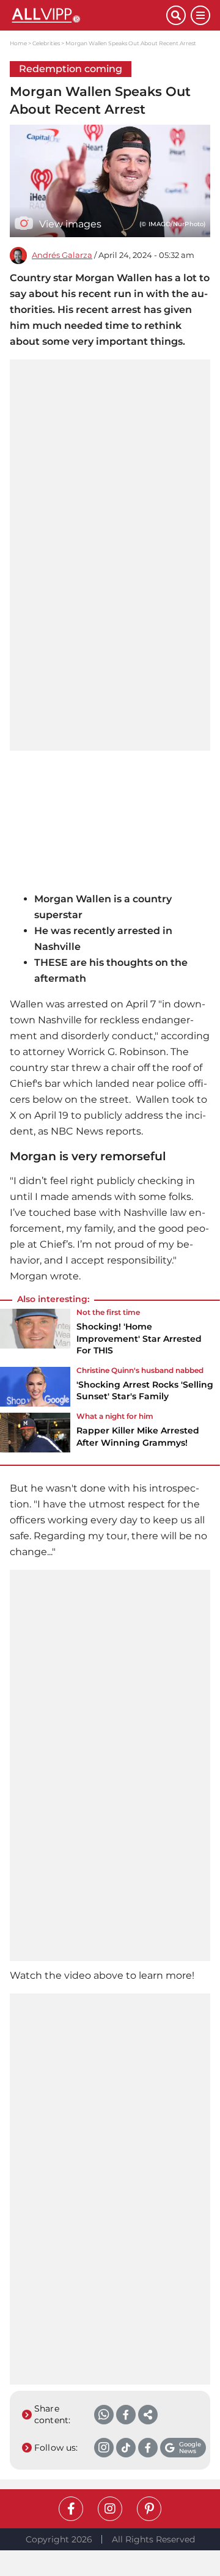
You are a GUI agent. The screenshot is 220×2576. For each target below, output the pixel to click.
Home (18, 43)
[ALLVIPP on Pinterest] (149, 2509)
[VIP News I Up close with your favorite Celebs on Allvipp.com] (88, 15)
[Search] (176, 15)
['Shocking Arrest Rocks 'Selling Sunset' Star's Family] (35, 1388)
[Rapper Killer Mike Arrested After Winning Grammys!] (35, 1433)
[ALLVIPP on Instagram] (110, 2509)
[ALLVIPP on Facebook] (71, 2509)
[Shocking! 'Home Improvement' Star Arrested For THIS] (35, 1336)
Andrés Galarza (62, 255)
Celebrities (46, 43)
